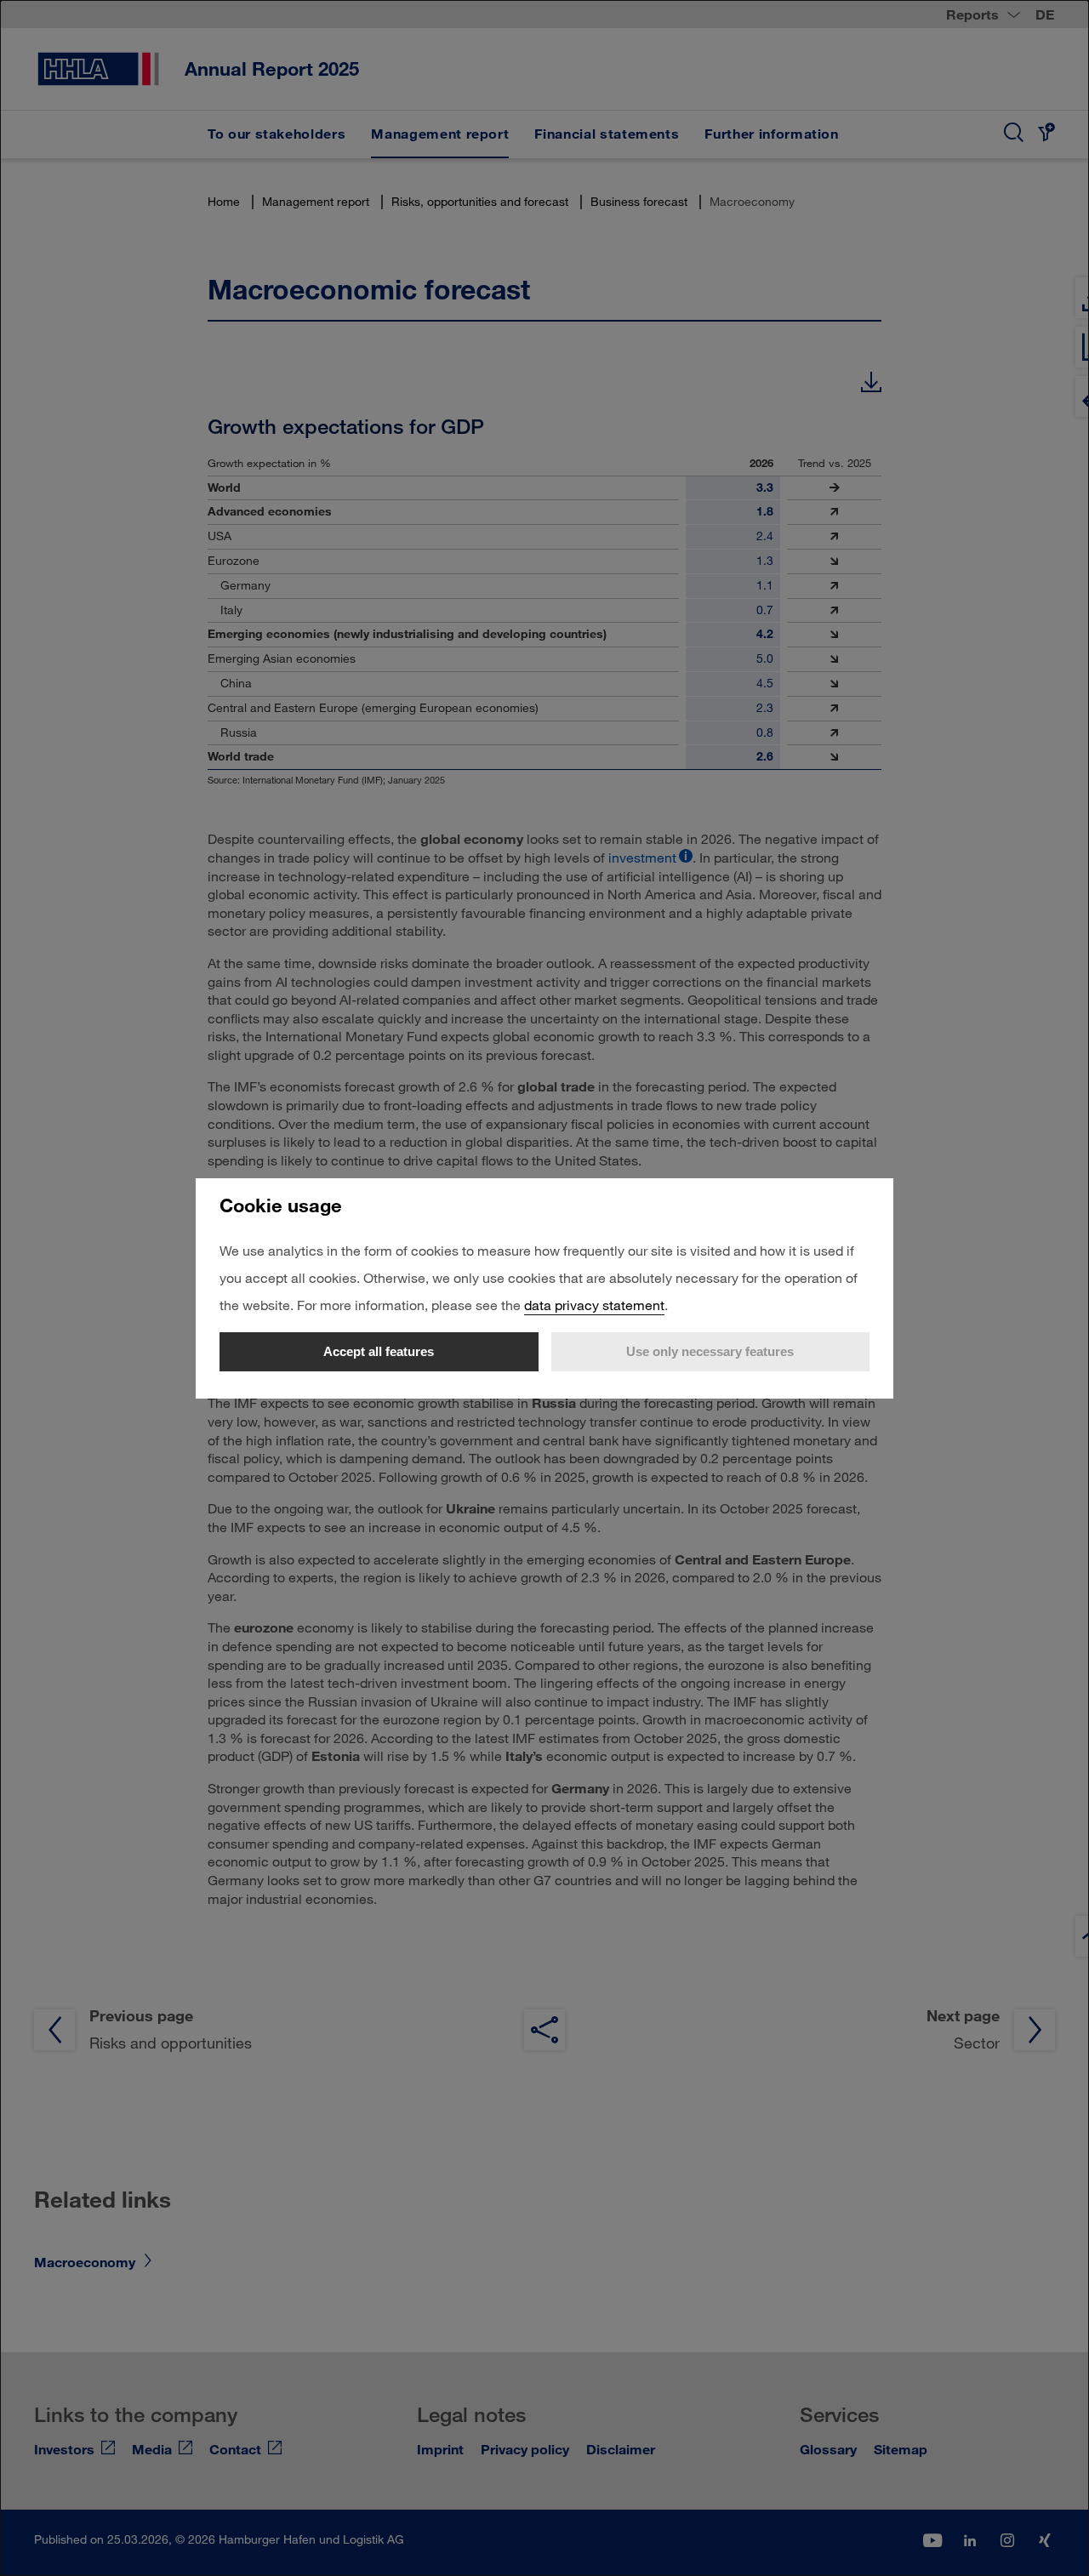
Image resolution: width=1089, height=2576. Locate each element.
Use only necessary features (710, 1351)
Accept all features (379, 1351)
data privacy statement (594, 1305)
